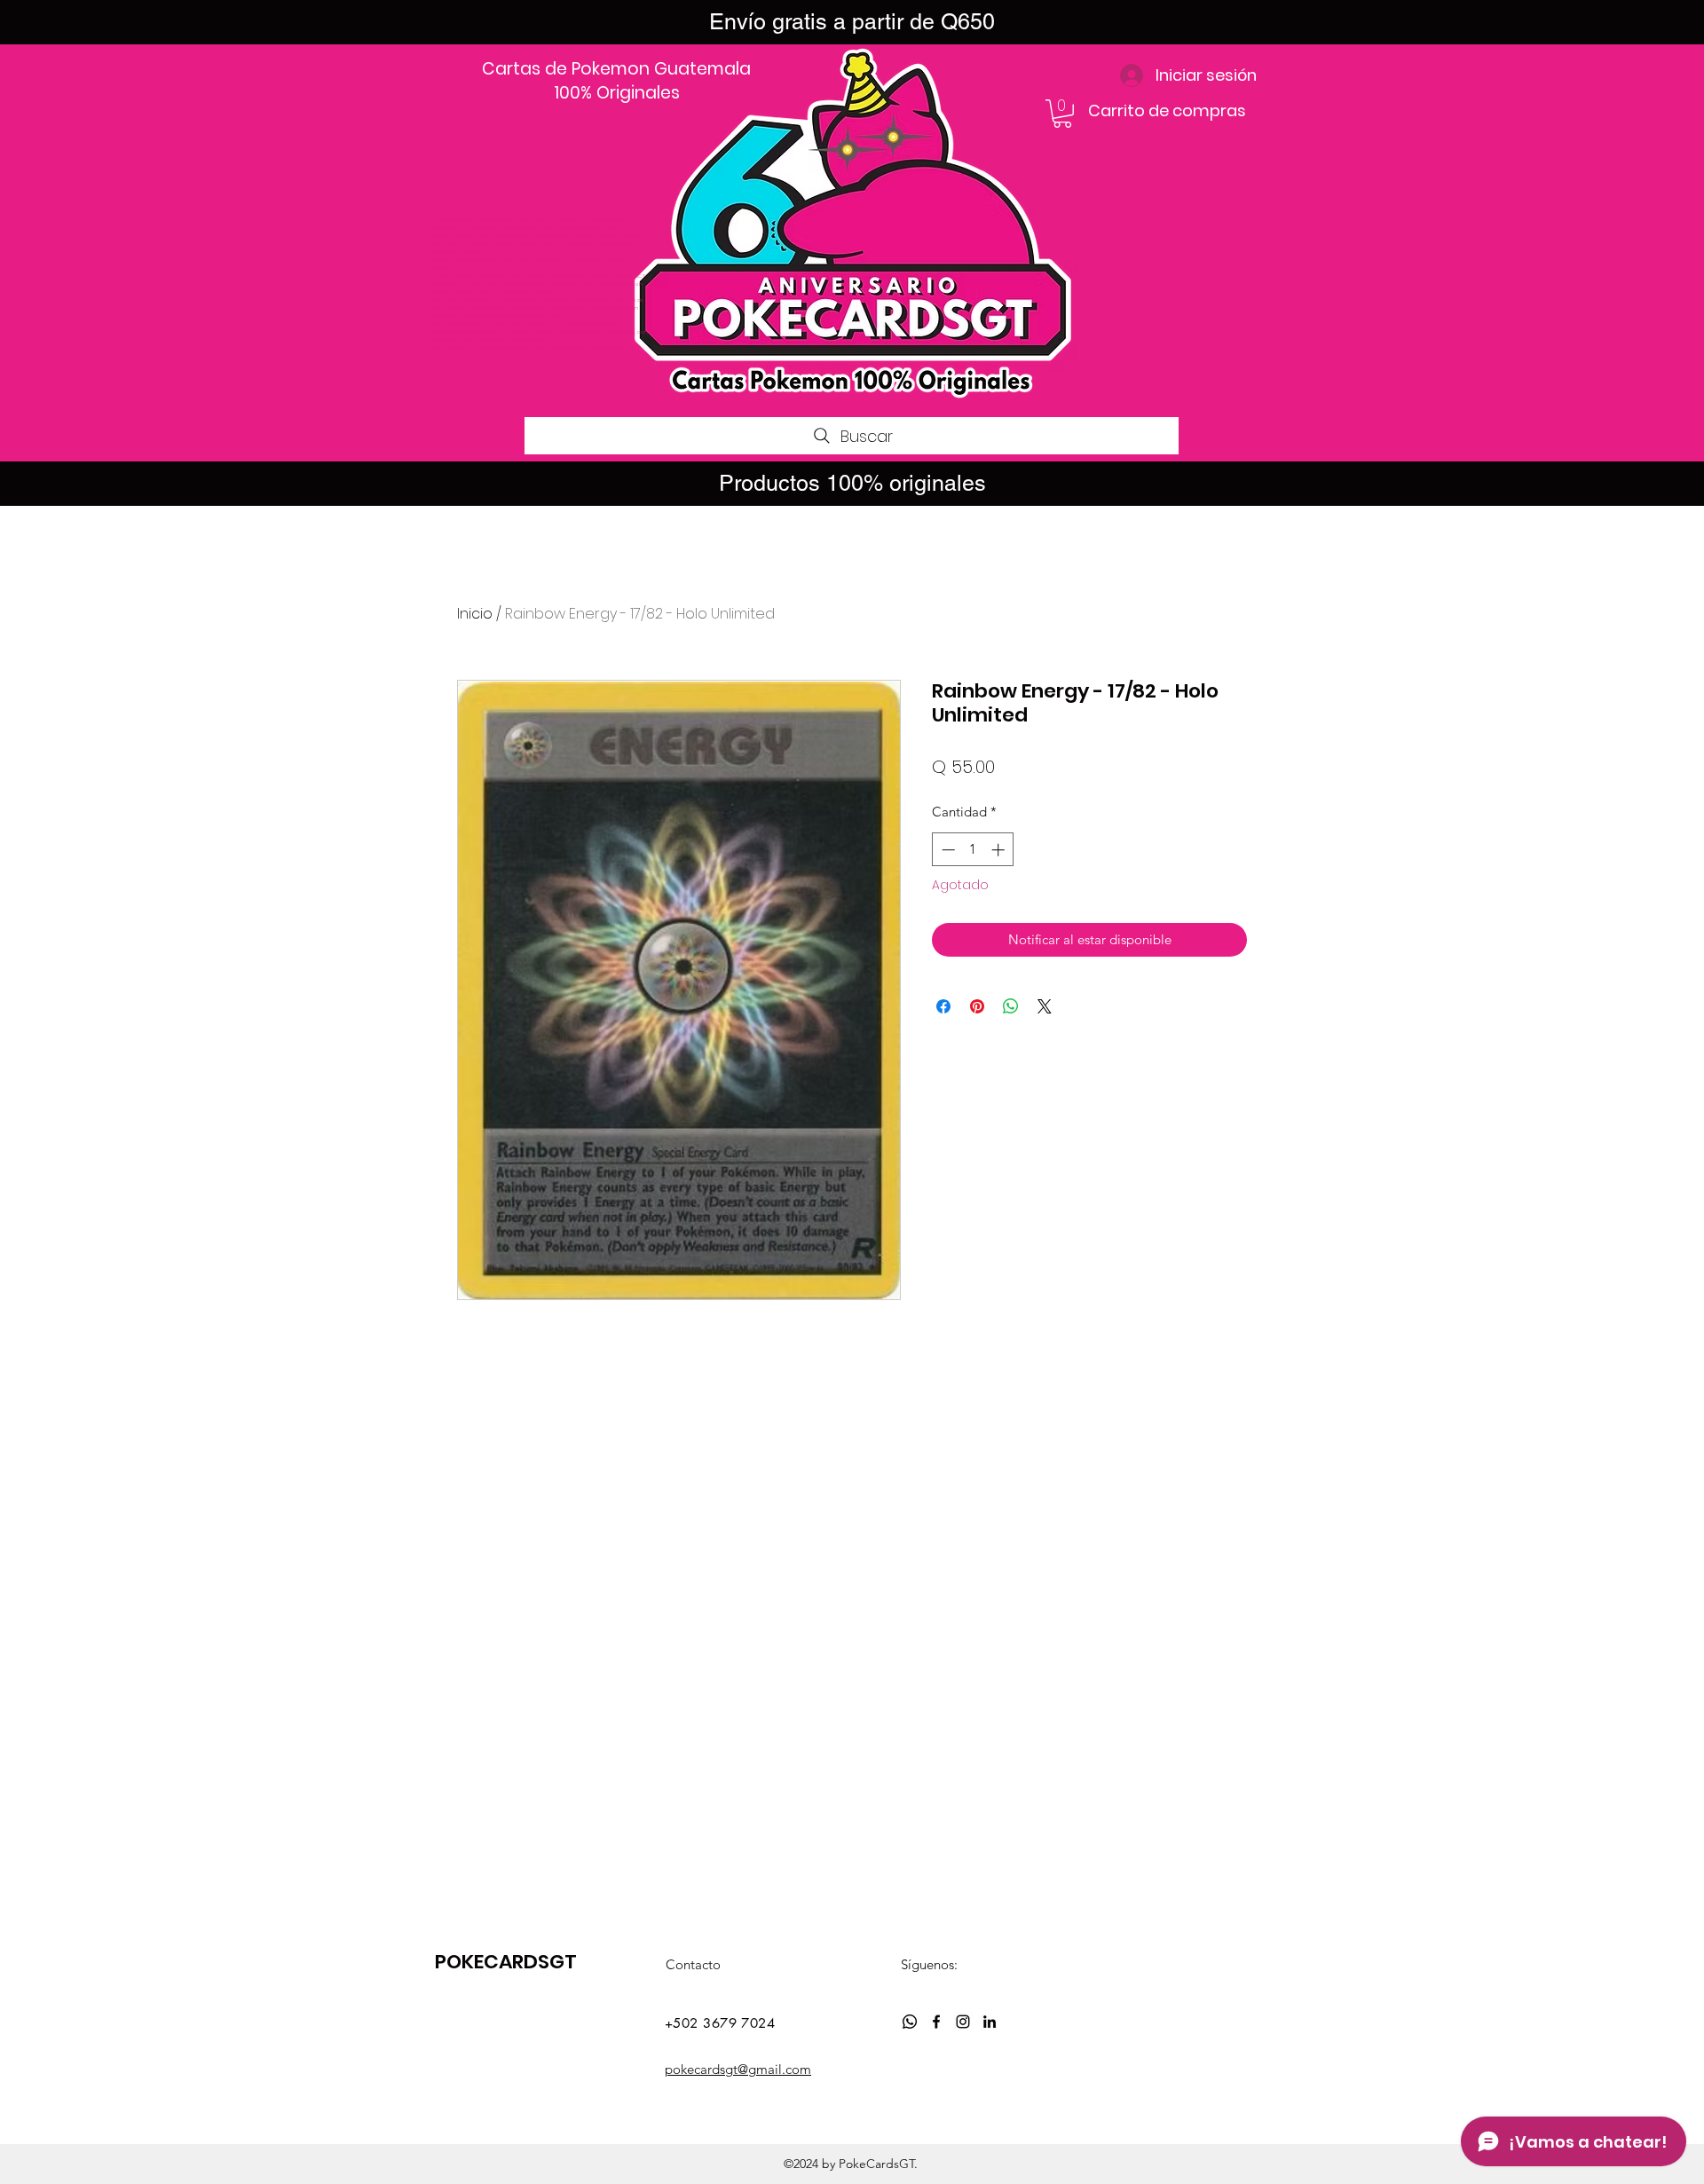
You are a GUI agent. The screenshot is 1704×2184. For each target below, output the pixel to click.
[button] (1062, 114)
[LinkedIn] (990, 2022)
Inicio (475, 614)
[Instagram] (963, 2022)
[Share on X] (1045, 1006)
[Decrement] (947, 850)
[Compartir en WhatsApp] (1011, 1006)
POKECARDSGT (506, 1962)
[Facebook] (936, 2022)
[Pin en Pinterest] (977, 1006)
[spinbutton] (973, 850)
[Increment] (1000, 850)
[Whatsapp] (910, 2022)
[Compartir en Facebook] (943, 1006)
